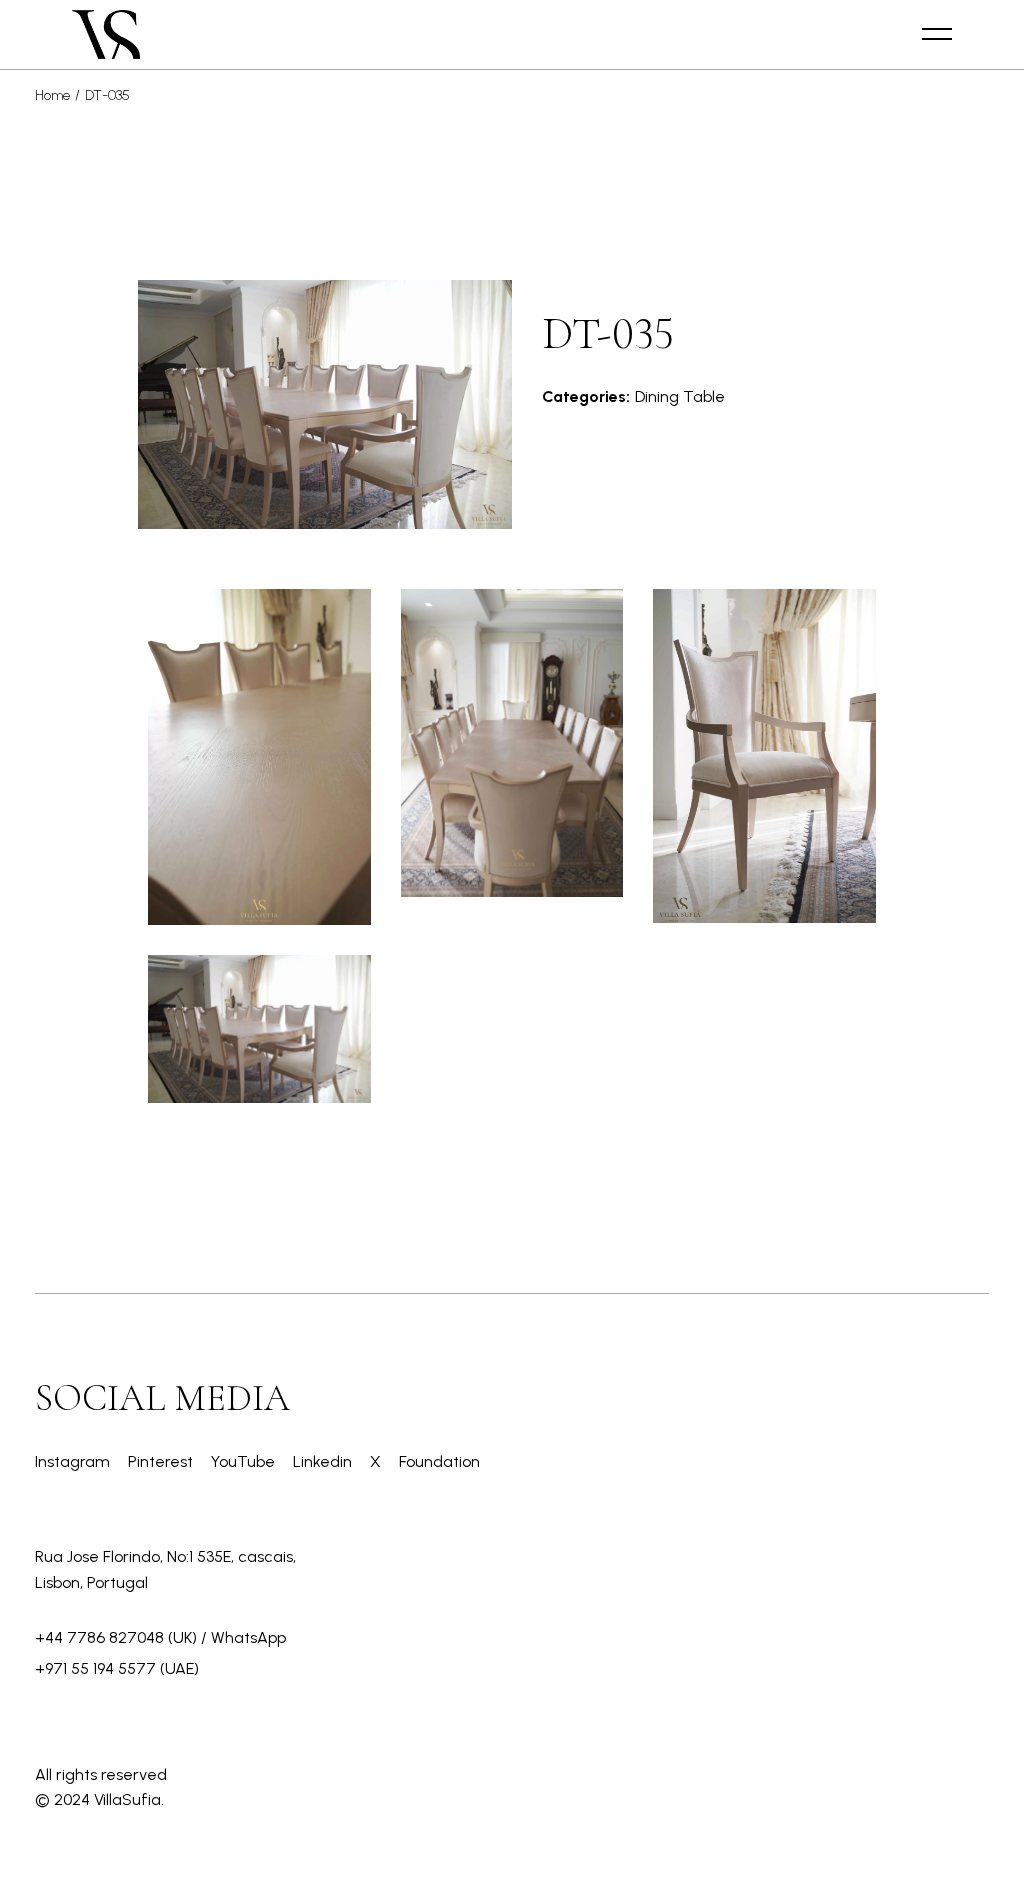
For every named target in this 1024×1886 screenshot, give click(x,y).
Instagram (74, 1461)
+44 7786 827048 (99, 1637)
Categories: (586, 396)
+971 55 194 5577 (95, 1668)
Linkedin (324, 1461)
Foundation (439, 1461)
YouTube (245, 1461)
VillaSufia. (129, 1799)
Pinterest (162, 1461)
